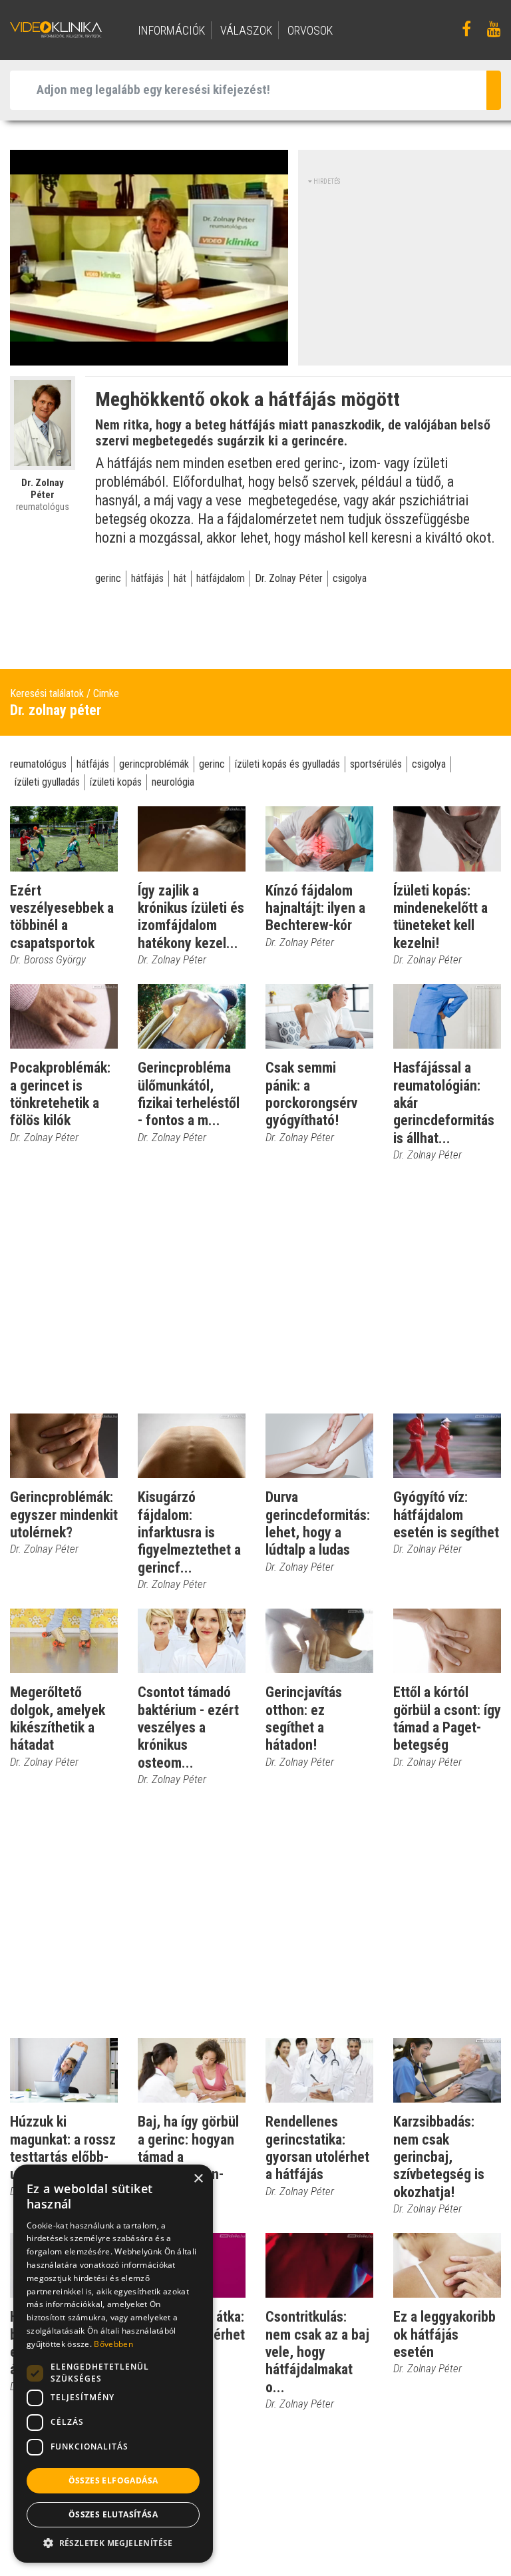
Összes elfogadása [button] (113, 2480)
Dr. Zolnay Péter (289, 578)
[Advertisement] (410, 270)
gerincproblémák (154, 764)
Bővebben (113, 2344)
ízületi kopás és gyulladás (287, 764)
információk (171, 30)
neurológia (173, 782)
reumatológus (38, 764)
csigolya (350, 578)
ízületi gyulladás (47, 782)
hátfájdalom (221, 578)
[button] (113, 2543)
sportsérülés (376, 764)
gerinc (108, 578)
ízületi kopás (116, 782)
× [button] (198, 2179)
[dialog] (113, 2364)
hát (180, 578)
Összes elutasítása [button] (113, 2514)
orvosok (310, 30)
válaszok (246, 30)
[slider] (148, 356)
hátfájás (147, 578)
